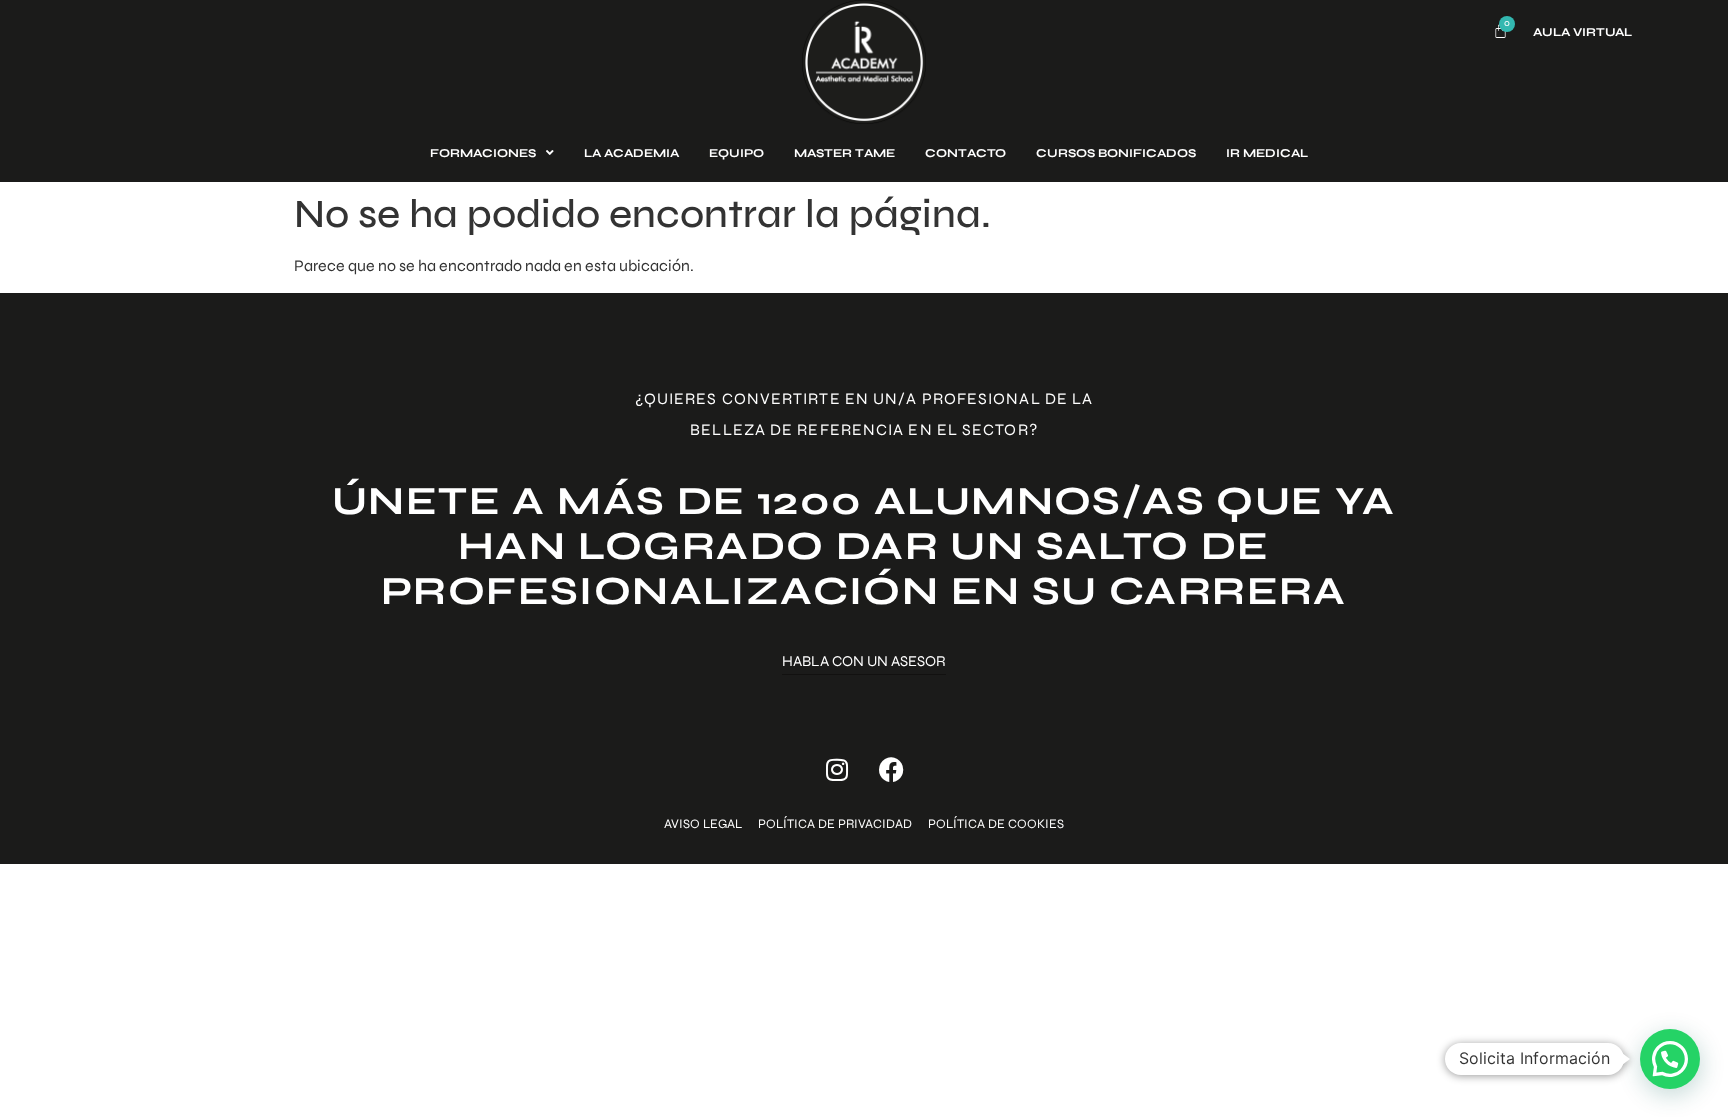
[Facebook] (892, 770)
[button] (1670, 1059)
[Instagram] (837, 770)
